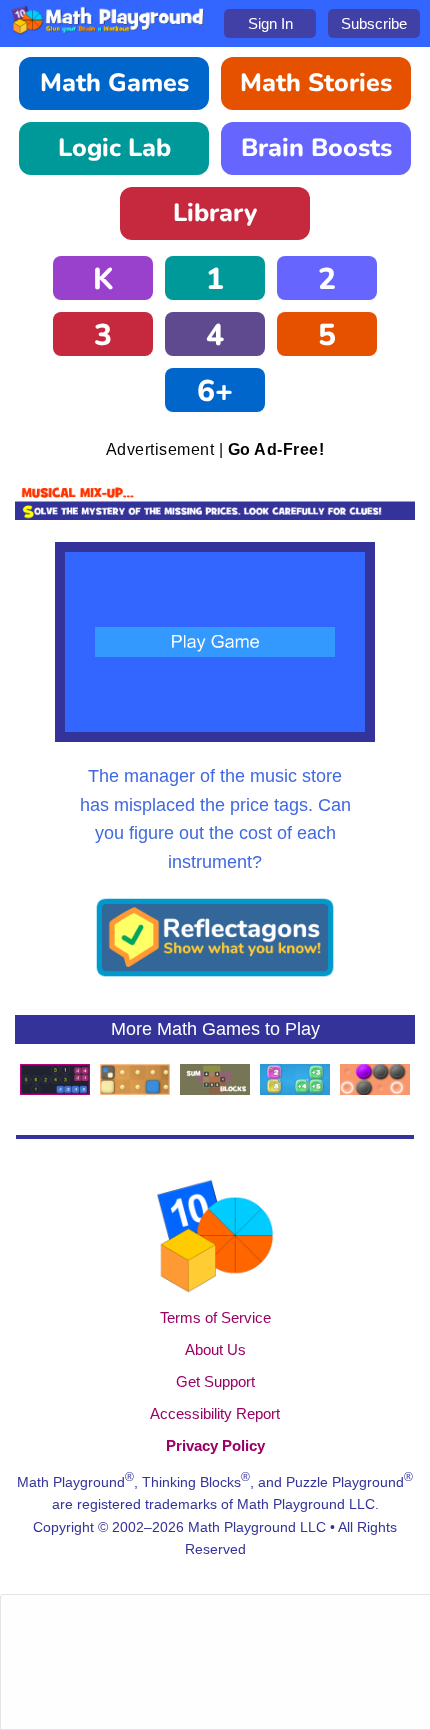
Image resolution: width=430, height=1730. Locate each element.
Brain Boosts (316, 148)
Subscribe (374, 23)
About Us (215, 1349)
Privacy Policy (215, 1445)
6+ (215, 391)
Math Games (114, 83)
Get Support (215, 1381)
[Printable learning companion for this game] (215, 972)
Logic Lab (114, 148)
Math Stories (316, 83)
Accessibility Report (215, 1413)
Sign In (270, 23)
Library (215, 213)
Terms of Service (215, 1317)
